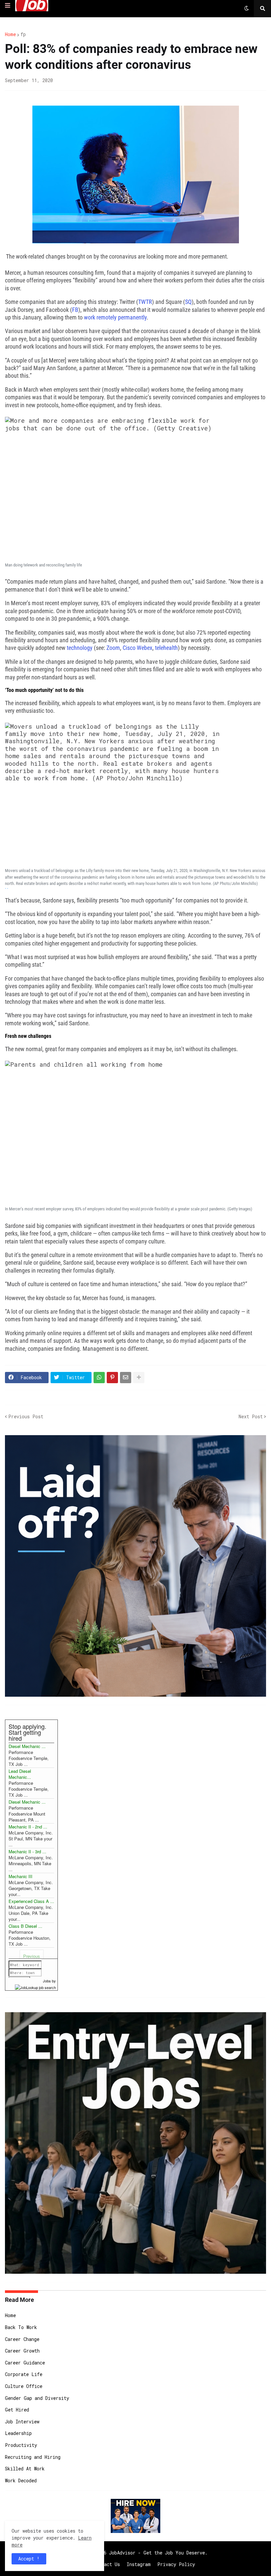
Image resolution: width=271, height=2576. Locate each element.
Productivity (21, 2445)
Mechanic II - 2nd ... (28, 1827)
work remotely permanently (115, 317)
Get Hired (17, 2410)
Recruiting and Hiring (33, 2457)
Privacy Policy (176, 2564)
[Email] (126, 1378)
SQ (188, 302)
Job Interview (22, 2422)
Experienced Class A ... (31, 1901)
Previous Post (26, 1416)
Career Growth (22, 2351)
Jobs (47, 1981)
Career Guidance (25, 2363)
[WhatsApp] (99, 1378)
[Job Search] (35, 1987)
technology (80, 648)
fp (23, 34)
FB (75, 310)
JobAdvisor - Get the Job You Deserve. (158, 2553)
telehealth (166, 648)
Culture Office (24, 2386)
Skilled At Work (25, 2469)
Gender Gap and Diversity (37, 2398)
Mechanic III (20, 1876)
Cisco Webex (137, 648)
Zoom (113, 648)
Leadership (18, 2433)
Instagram (139, 2564)
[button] (8, 6)
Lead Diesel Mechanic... (20, 1774)
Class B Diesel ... (25, 1926)
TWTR (145, 302)
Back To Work (21, 2327)
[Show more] (139, 1378)
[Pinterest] (112, 1378)
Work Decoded (21, 2480)
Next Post (251, 1416)
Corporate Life (24, 2374)
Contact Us (107, 2564)
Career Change (22, 2339)
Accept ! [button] (29, 2559)
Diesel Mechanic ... (27, 1746)
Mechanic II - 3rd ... (27, 1851)
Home (10, 34)
